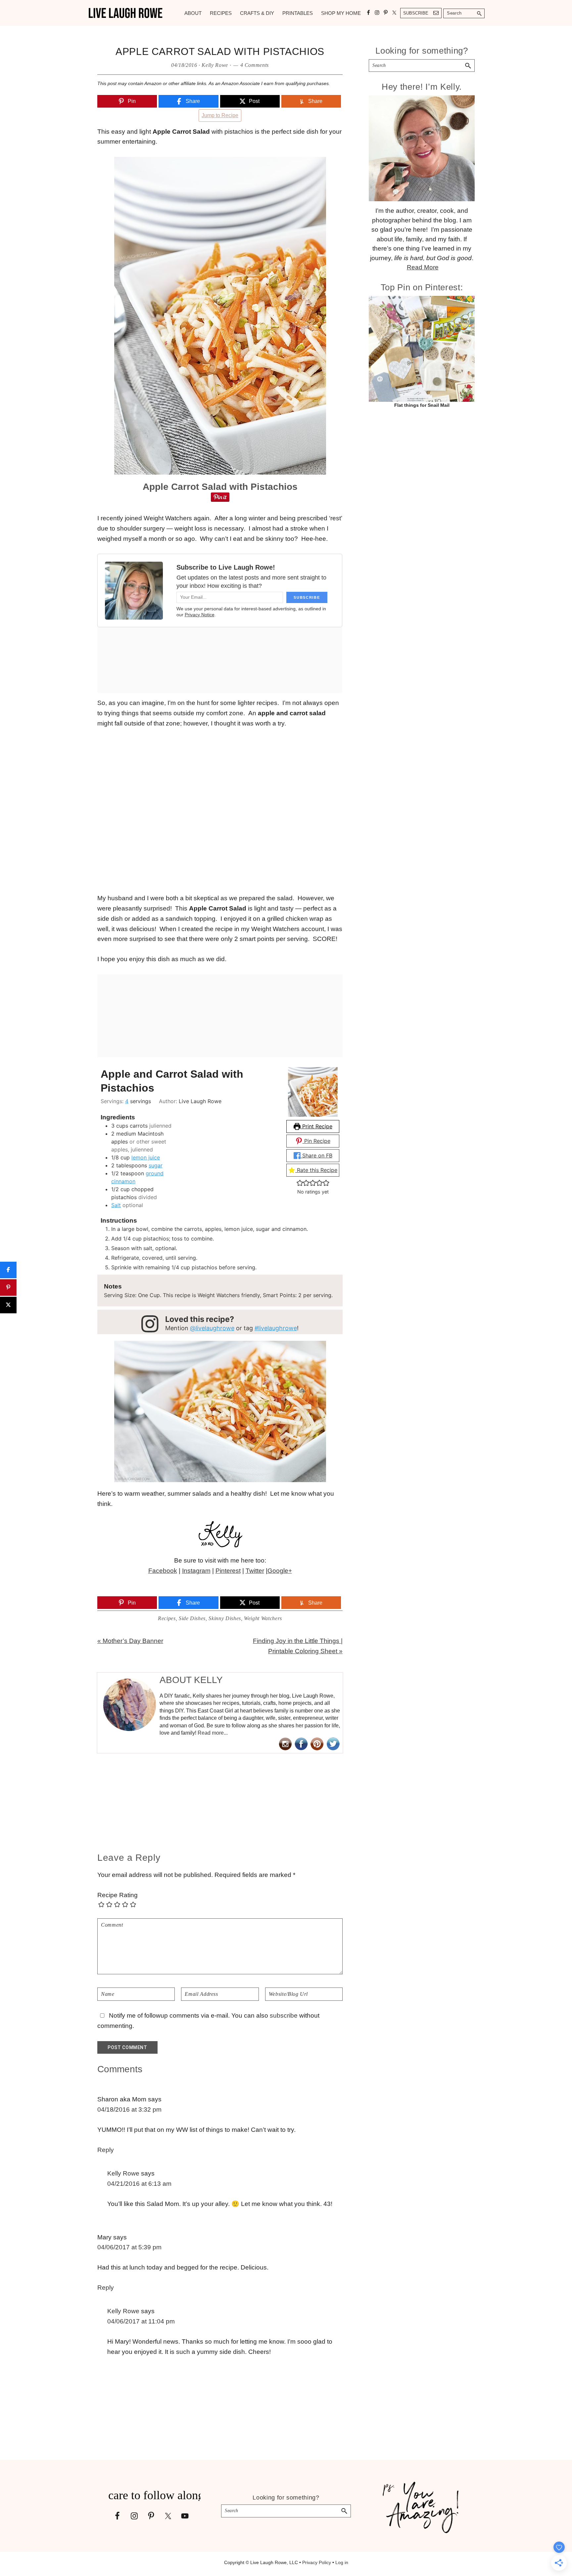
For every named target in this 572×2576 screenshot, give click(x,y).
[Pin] (8, 1288)
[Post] (8, 1305)
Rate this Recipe (316, 1170)
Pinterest (228, 1571)
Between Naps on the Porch (238, 1581)
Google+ (280, 1571)
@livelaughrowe (212, 1328)
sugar (156, 1165)
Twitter (255, 1571)
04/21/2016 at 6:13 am (139, 2184)
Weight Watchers (263, 1618)
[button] (300, 1183)
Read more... (213, 1733)
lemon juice (146, 1157)
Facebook (163, 1571)
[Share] (8, 1270)
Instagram (196, 1571)
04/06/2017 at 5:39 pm (129, 2247)
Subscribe (416, 13)
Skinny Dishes (225, 1618)
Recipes (167, 1618)
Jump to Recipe (220, 115)
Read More (423, 267)
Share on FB (316, 1155)
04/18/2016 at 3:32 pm (129, 2109)
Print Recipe (316, 1126)
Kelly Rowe (123, 2173)
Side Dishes (192, 1618)
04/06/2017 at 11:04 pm (141, 2321)
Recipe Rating (118, 1895)
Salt (116, 1205)
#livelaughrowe (276, 1328)
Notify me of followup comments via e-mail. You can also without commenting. (208, 2021)
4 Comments (255, 65)
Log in (342, 2562)
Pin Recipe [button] (316, 1141)
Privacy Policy (317, 2562)
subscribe (284, 2015)
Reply (106, 2150)
